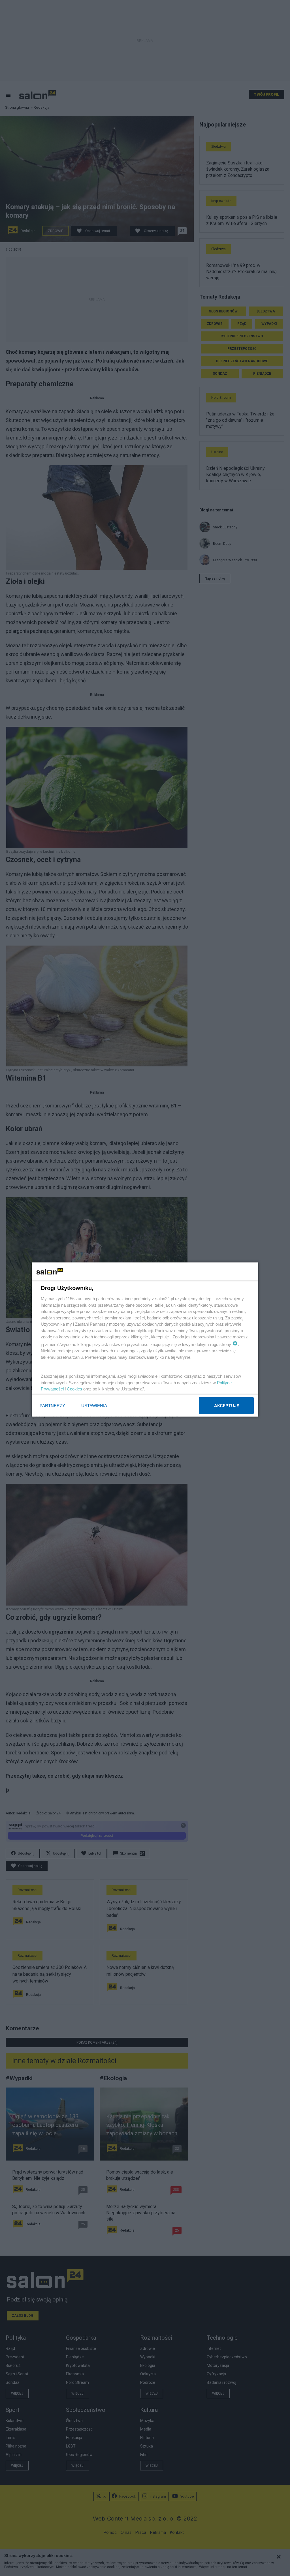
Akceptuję (226, 1406)
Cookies (74, 1389)
